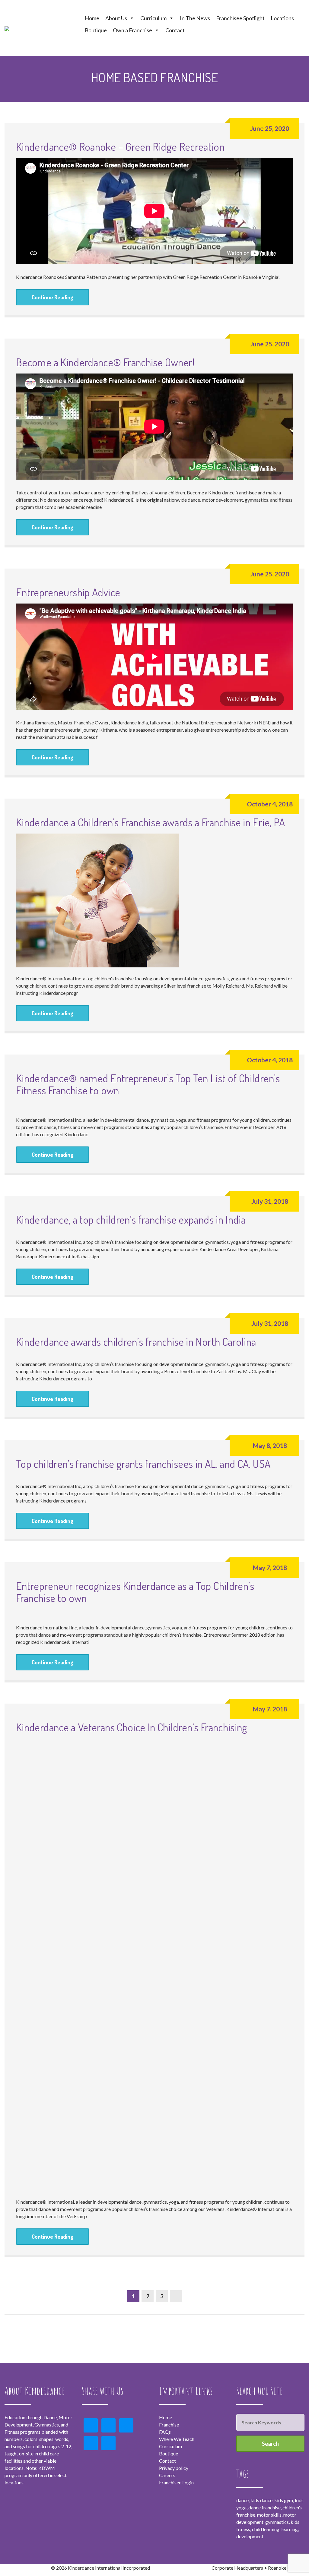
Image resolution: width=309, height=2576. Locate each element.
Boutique (96, 30)
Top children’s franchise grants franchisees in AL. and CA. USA (143, 1464)
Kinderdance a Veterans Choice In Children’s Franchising (132, 1727)
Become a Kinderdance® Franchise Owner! (105, 362)
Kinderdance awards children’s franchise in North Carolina (136, 1342)
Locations (282, 18)
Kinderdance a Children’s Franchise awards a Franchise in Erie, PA (150, 822)
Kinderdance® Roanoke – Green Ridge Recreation (120, 147)
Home (92, 18)
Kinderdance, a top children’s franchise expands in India (131, 1219)
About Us (116, 18)
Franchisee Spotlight (240, 18)
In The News (195, 18)
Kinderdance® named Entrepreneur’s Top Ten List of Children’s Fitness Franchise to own (148, 1084)
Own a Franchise (132, 30)
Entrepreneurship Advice (68, 592)
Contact (175, 30)
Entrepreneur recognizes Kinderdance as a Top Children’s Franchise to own (135, 1592)
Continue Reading (53, 297)
